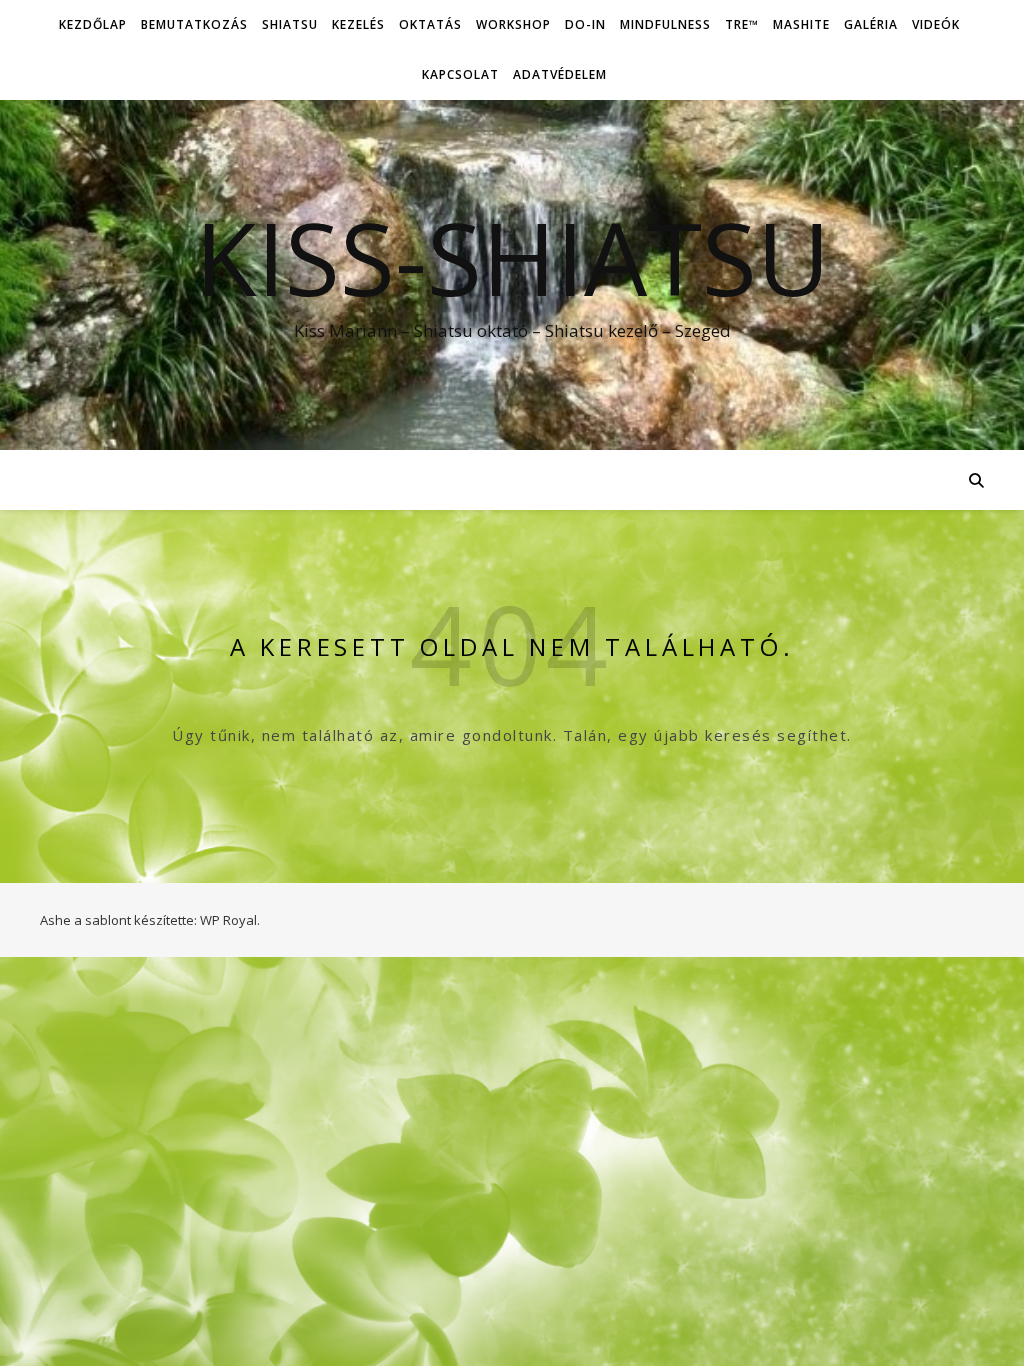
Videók (936, 24)
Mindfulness (665, 24)
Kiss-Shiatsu (512, 257)
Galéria (871, 24)
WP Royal (228, 920)
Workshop (513, 24)
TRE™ (742, 24)
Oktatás (430, 24)
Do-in (585, 24)
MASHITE (801, 24)
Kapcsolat (460, 74)
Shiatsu (290, 24)
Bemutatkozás (194, 24)
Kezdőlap (93, 24)
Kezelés (358, 24)
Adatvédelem (560, 74)
